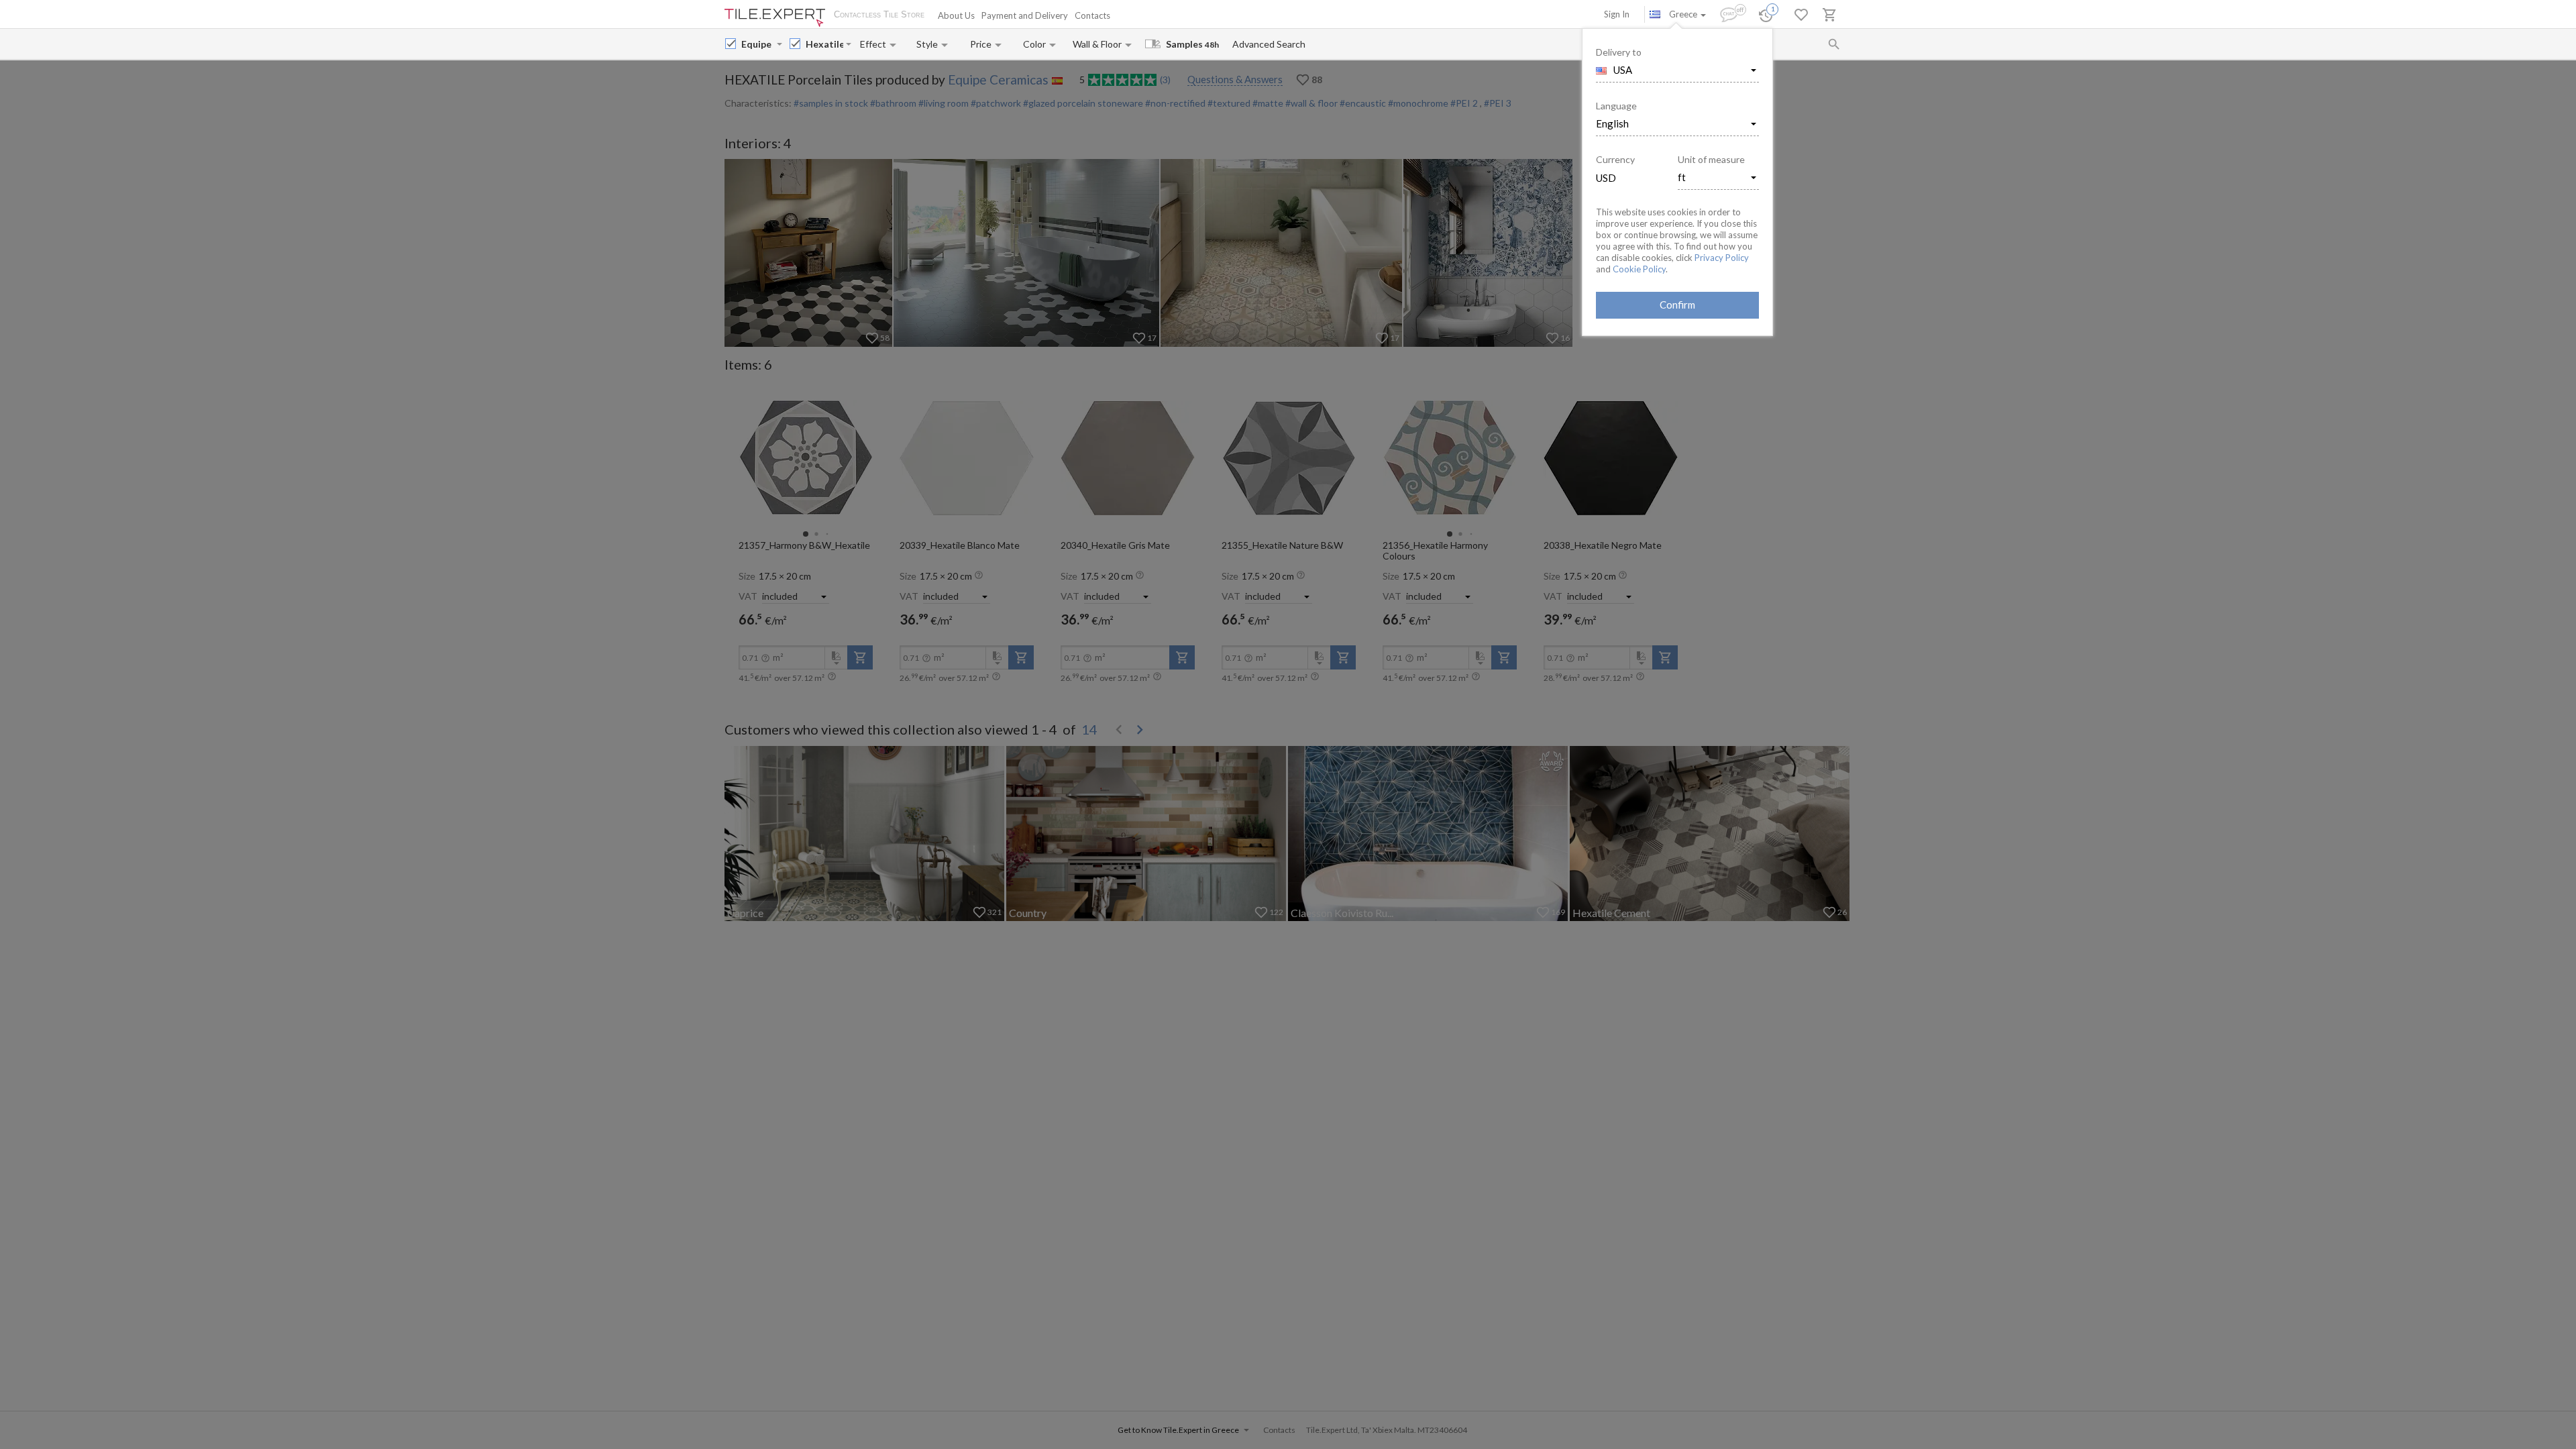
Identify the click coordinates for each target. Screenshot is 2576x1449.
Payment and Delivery (1025, 15)
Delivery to (1619, 52)
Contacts (1092, 15)
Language (1616, 106)
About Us (956, 15)
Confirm (1677, 305)
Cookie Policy (1639, 269)
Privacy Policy (1722, 258)
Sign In (1617, 14)
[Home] (775, 18)
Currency (1615, 159)
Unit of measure (1711, 159)
